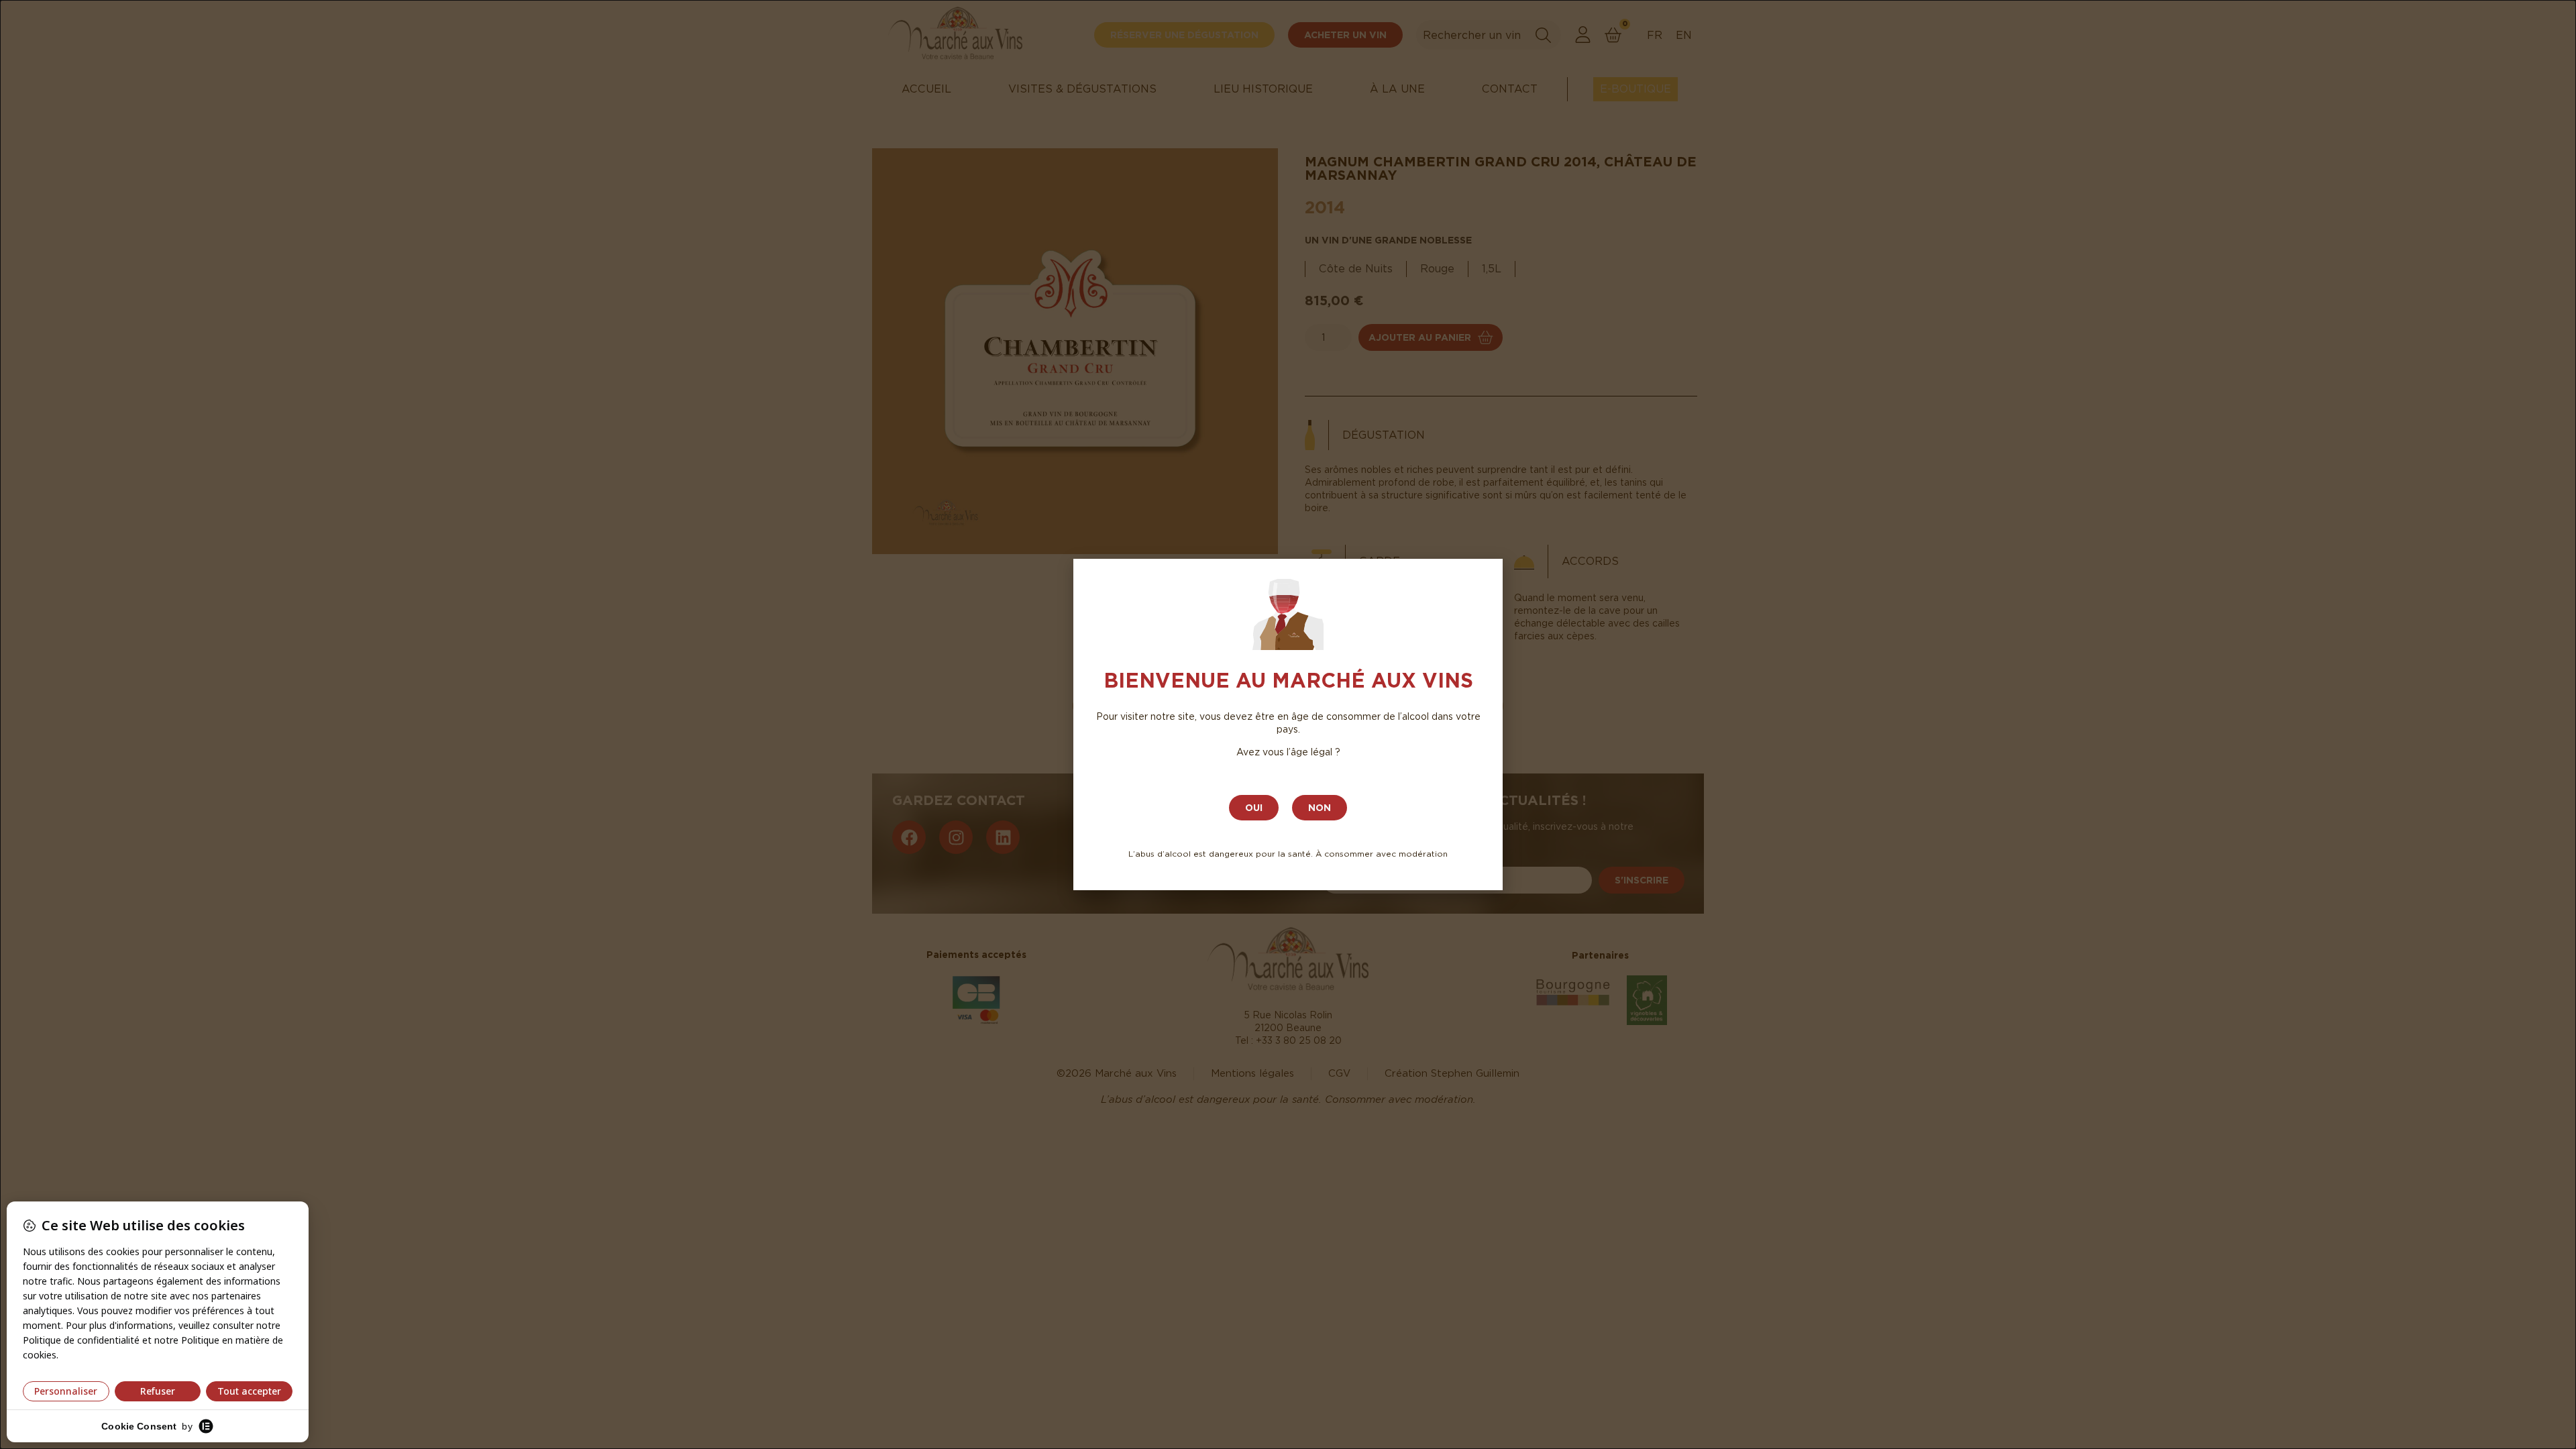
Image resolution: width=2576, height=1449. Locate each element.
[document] (1288, 724)
